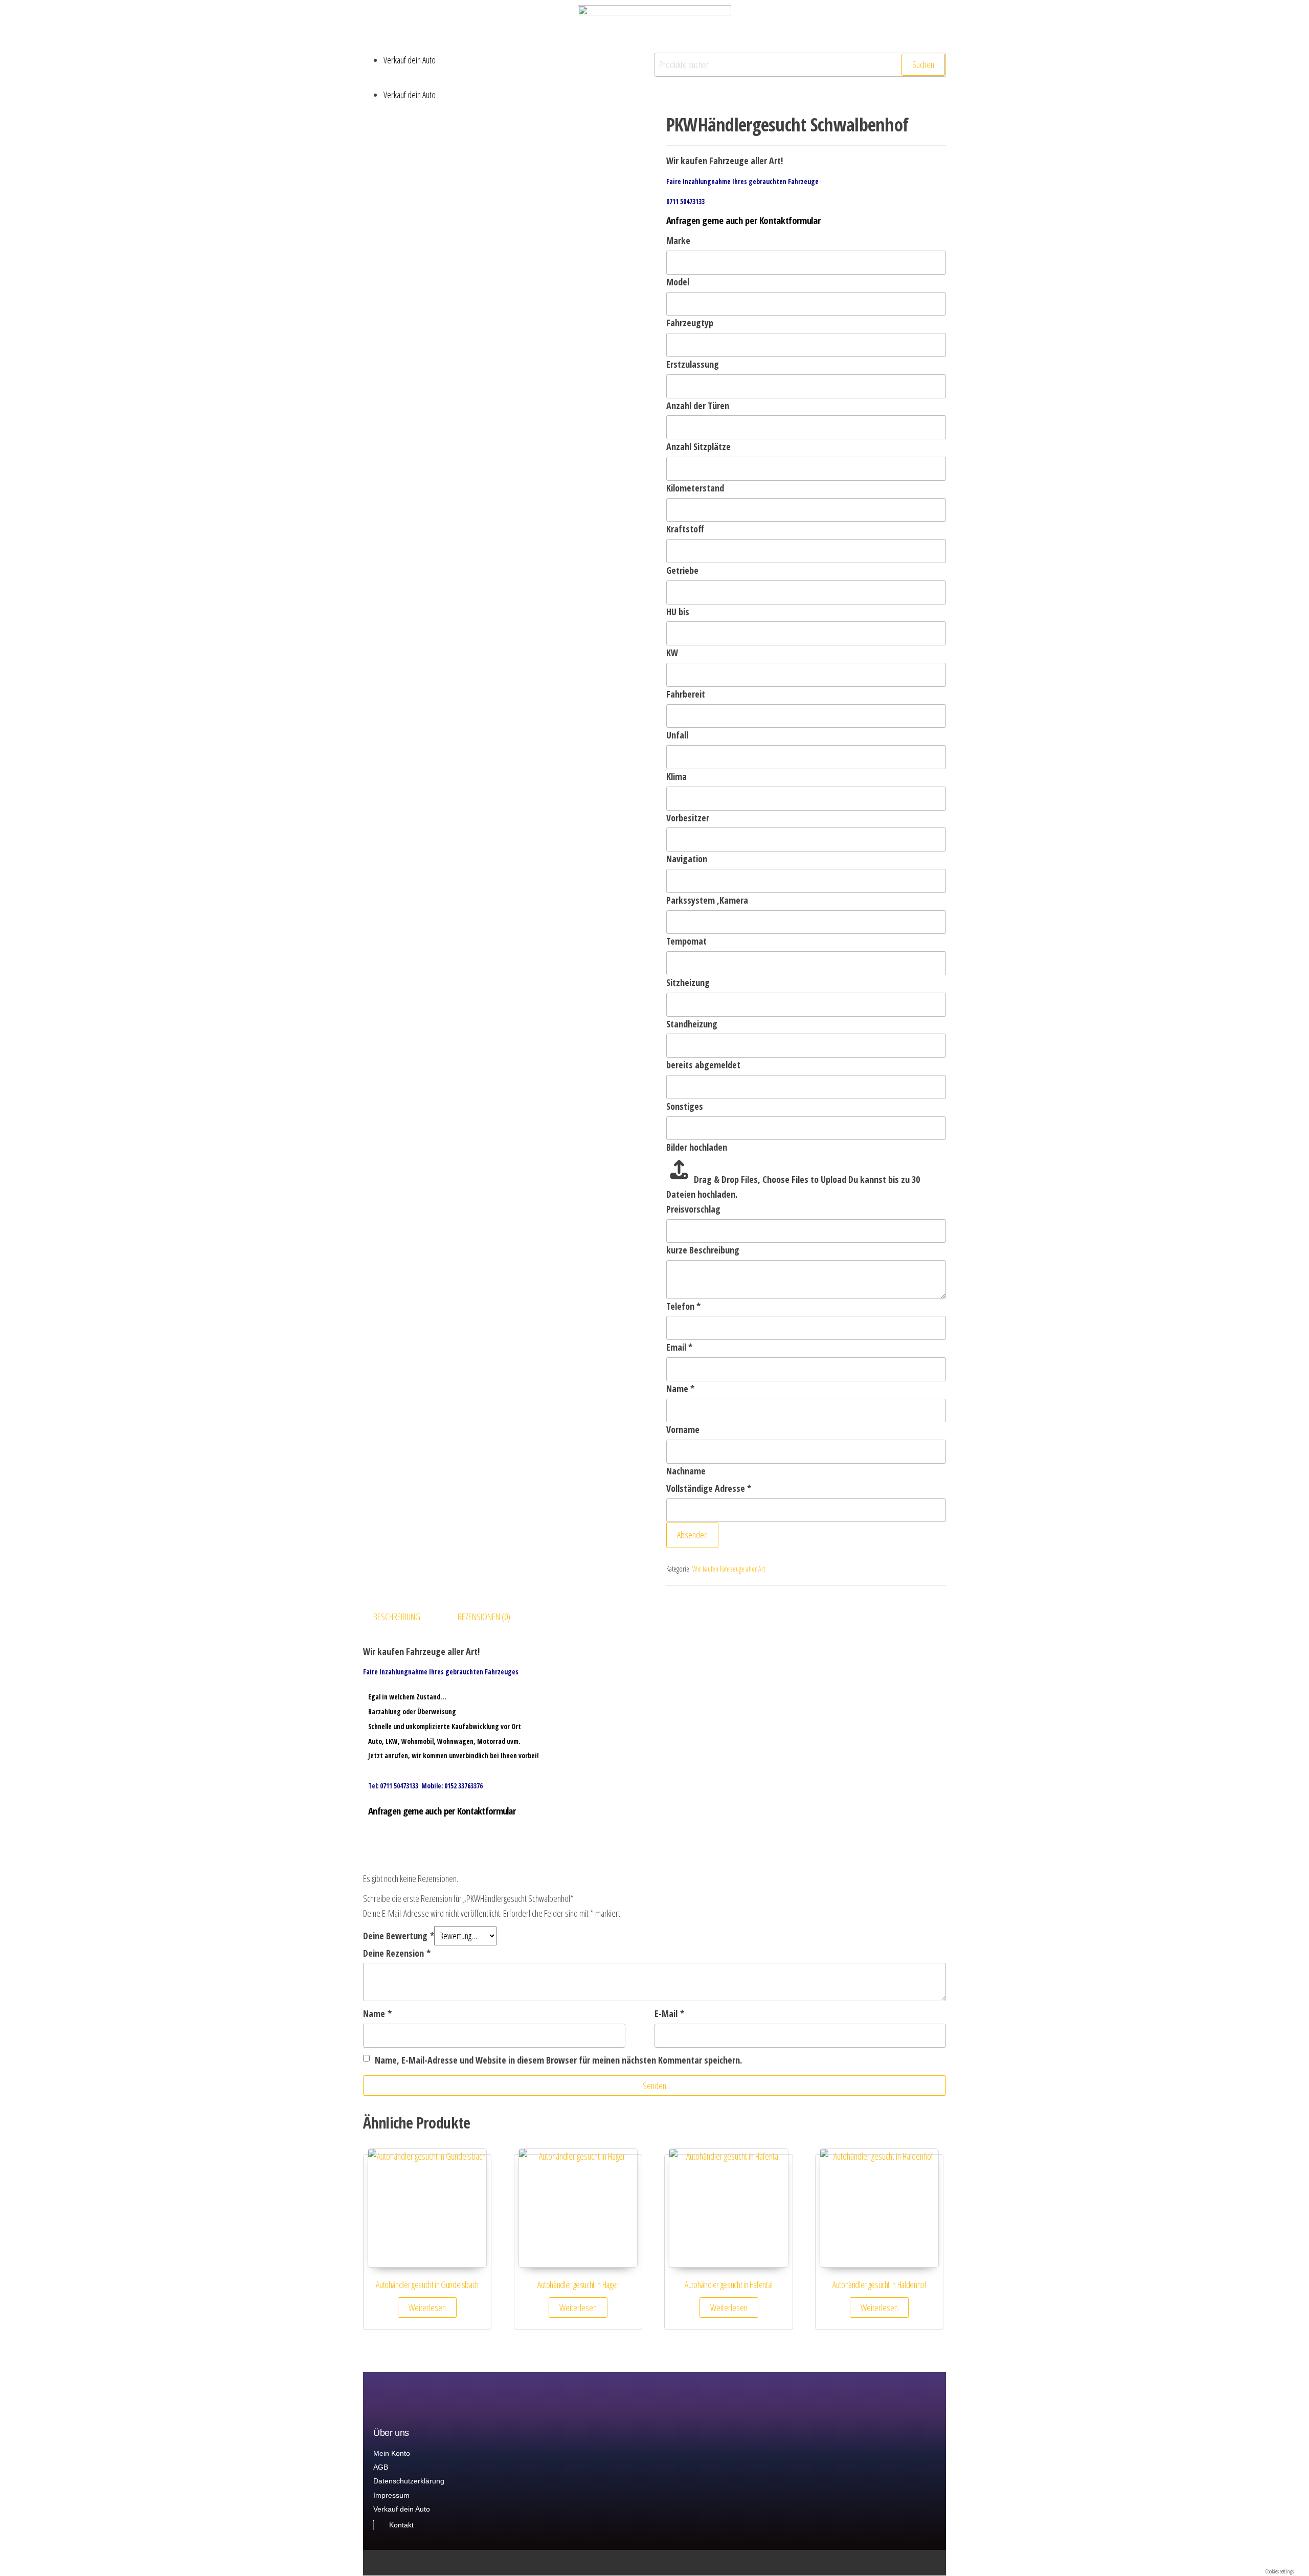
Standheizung (692, 1024)
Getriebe (682, 570)
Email (679, 1347)
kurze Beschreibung (703, 1250)
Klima (676, 776)
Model (678, 282)
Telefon (683, 1306)
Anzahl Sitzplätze (698, 446)
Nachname (686, 1471)
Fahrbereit (686, 694)
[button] (509, 80)
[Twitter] (902, 2563)
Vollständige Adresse (709, 1488)
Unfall (677, 735)
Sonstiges (685, 1106)
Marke (678, 240)
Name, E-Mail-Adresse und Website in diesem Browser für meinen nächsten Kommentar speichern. (558, 2060)
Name (680, 1388)
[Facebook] (922, 2563)
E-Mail (669, 2013)
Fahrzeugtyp (690, 323)
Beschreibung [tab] (397, 1617)
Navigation (687, 859)
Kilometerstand (695, 488)
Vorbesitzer (688, 818)
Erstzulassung (693, 364)
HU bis (678, 612)
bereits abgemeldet (703, 1065)
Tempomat (686, 941)
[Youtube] (942, 2563)
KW (672, 653)
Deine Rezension (397, 1953)
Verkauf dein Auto (410, 60)
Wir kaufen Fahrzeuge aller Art (729, 1569)
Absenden (692, 1535)
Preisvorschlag (693, 1209)
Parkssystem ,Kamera (707, 900)
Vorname (683, 1429)
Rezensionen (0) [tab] (484, 1617)
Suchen (923, 64)
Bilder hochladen (697, 1147)
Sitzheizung (688, 982)
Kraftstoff (685, 529)
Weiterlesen (427, 2308)
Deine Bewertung (399, 1936)
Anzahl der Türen (698, 406)
